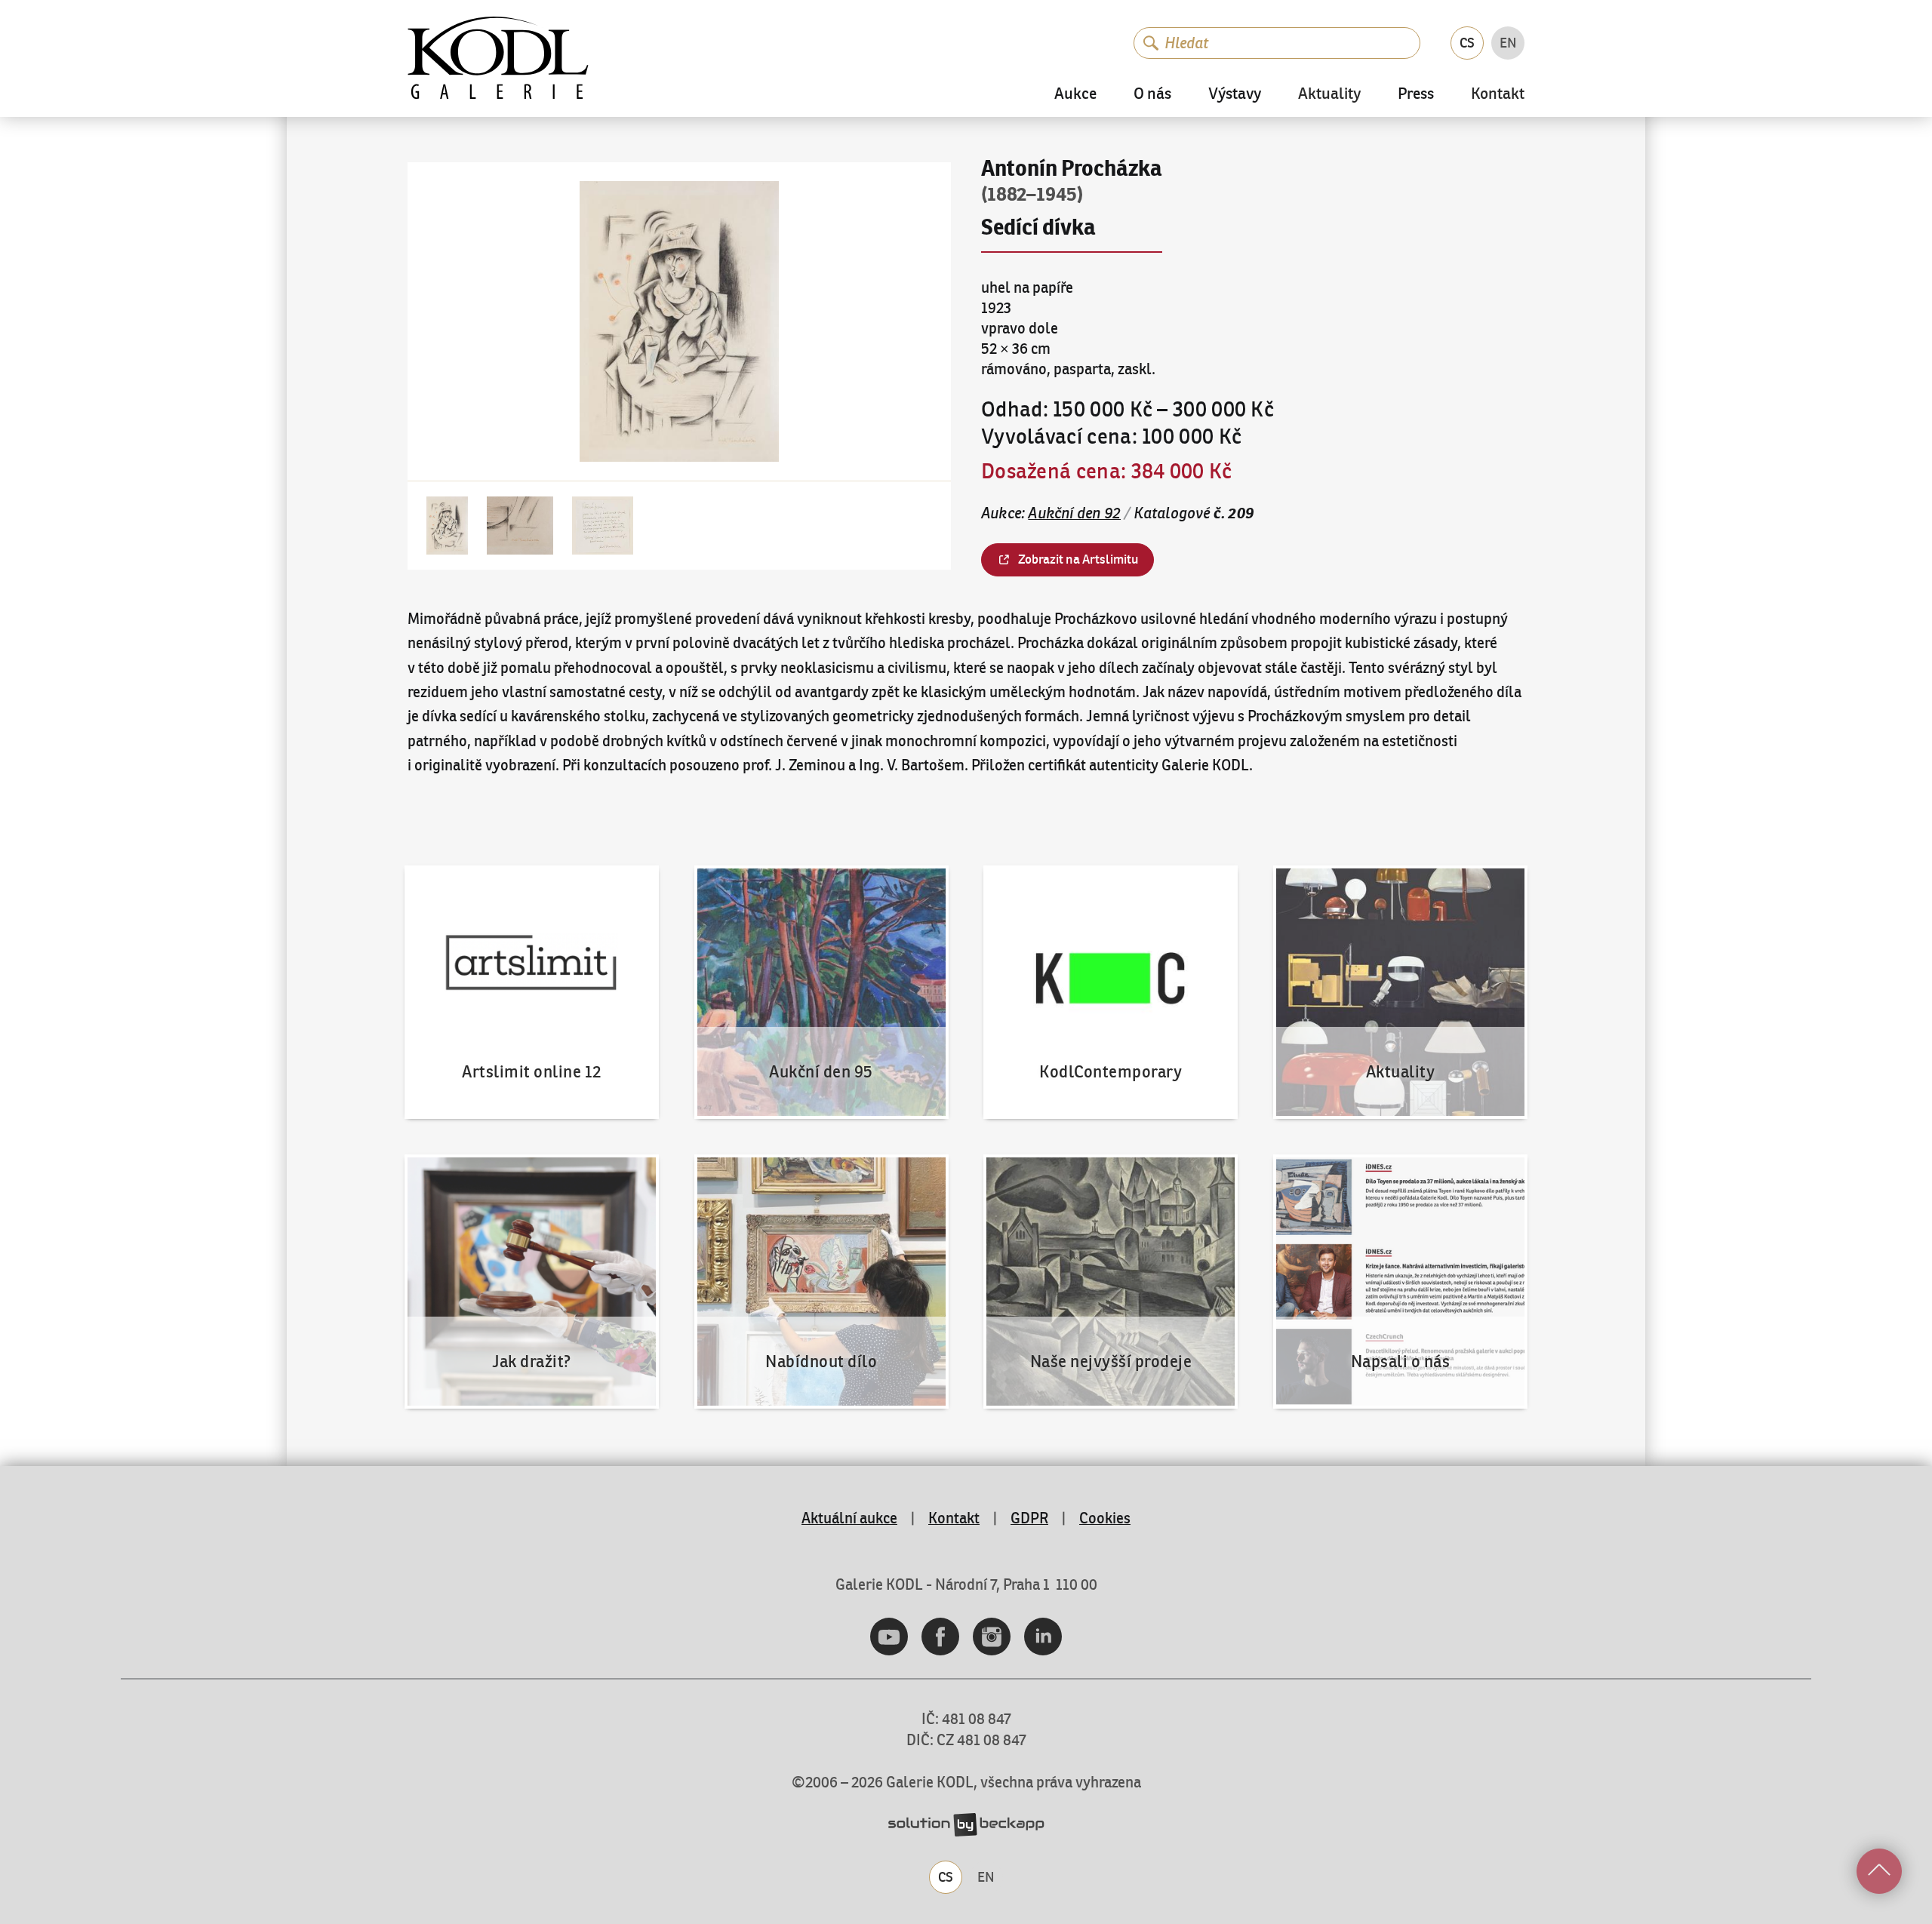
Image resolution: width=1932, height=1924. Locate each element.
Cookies (1105, 1518)
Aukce (1075, 94)
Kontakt (1498, 95)
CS (1467, 43)
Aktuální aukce (849, 1518)
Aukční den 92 (1074, 513)
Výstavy (1235, 94)
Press (1416, 94)
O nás (1152, 94)
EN (1508, 43)
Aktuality (1329, 95)
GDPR (1029, 1518)
